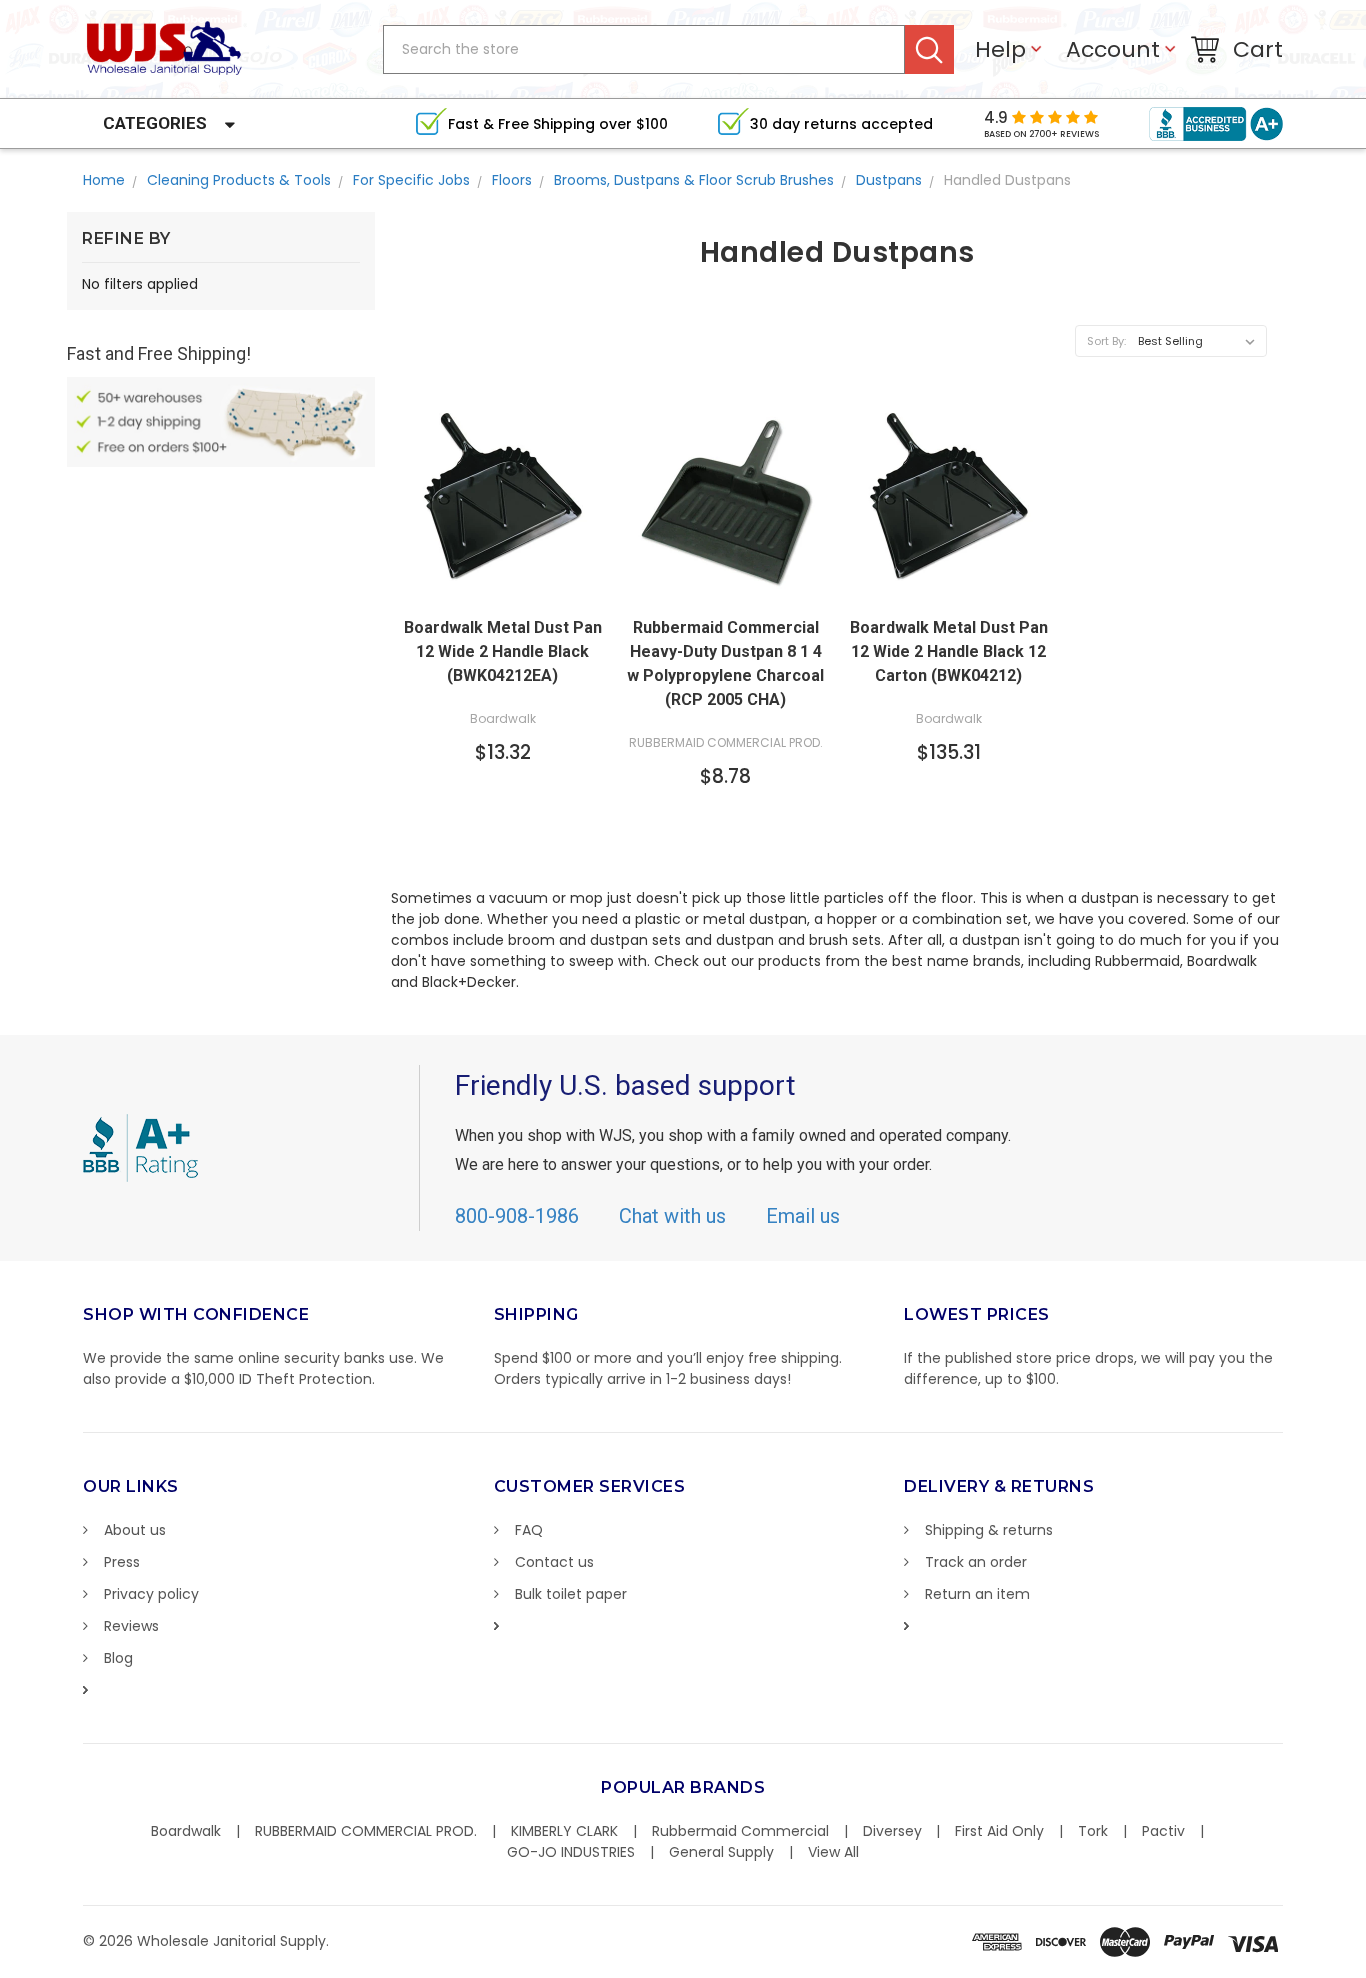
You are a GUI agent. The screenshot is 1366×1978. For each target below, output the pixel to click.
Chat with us (672, 1216)
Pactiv (1163, 1831)
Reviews (131, 1626)
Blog (118, 1658)
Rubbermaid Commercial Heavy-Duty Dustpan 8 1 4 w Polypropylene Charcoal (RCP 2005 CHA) (725, 663)
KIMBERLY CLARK (564, 1831)
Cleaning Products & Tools (239, 180)
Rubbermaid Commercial (740, 1831)
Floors (512, 180)
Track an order (976, 1562)
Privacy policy (151, 1594)
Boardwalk (186, 1831)
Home (104, 180)
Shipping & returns (989, 1530)
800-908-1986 (517, 1216)
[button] (1365, 1968)
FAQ (529, 1530)
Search (929, 49)
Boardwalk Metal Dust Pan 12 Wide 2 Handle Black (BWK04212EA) (503, 651)
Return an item (977, 1594)
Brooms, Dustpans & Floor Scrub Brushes (694, 180)
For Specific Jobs (411, 180)
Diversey (892, 1831)
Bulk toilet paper (571, 1594)
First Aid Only (999, 1831)
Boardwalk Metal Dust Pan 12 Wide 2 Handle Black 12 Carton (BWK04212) (949, 651)
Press (122, 1562)
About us (135, 1530)
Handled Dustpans (1007, 180)
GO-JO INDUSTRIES (571, 1852)
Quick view (503, 586)
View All (833, 1852)
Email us (803, 1216)
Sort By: (1106, 341)
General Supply (721, 1852)
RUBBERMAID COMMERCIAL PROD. (366, 1831)
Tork (1093, 1831)
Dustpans (889, 180)
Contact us (554, 1562)
